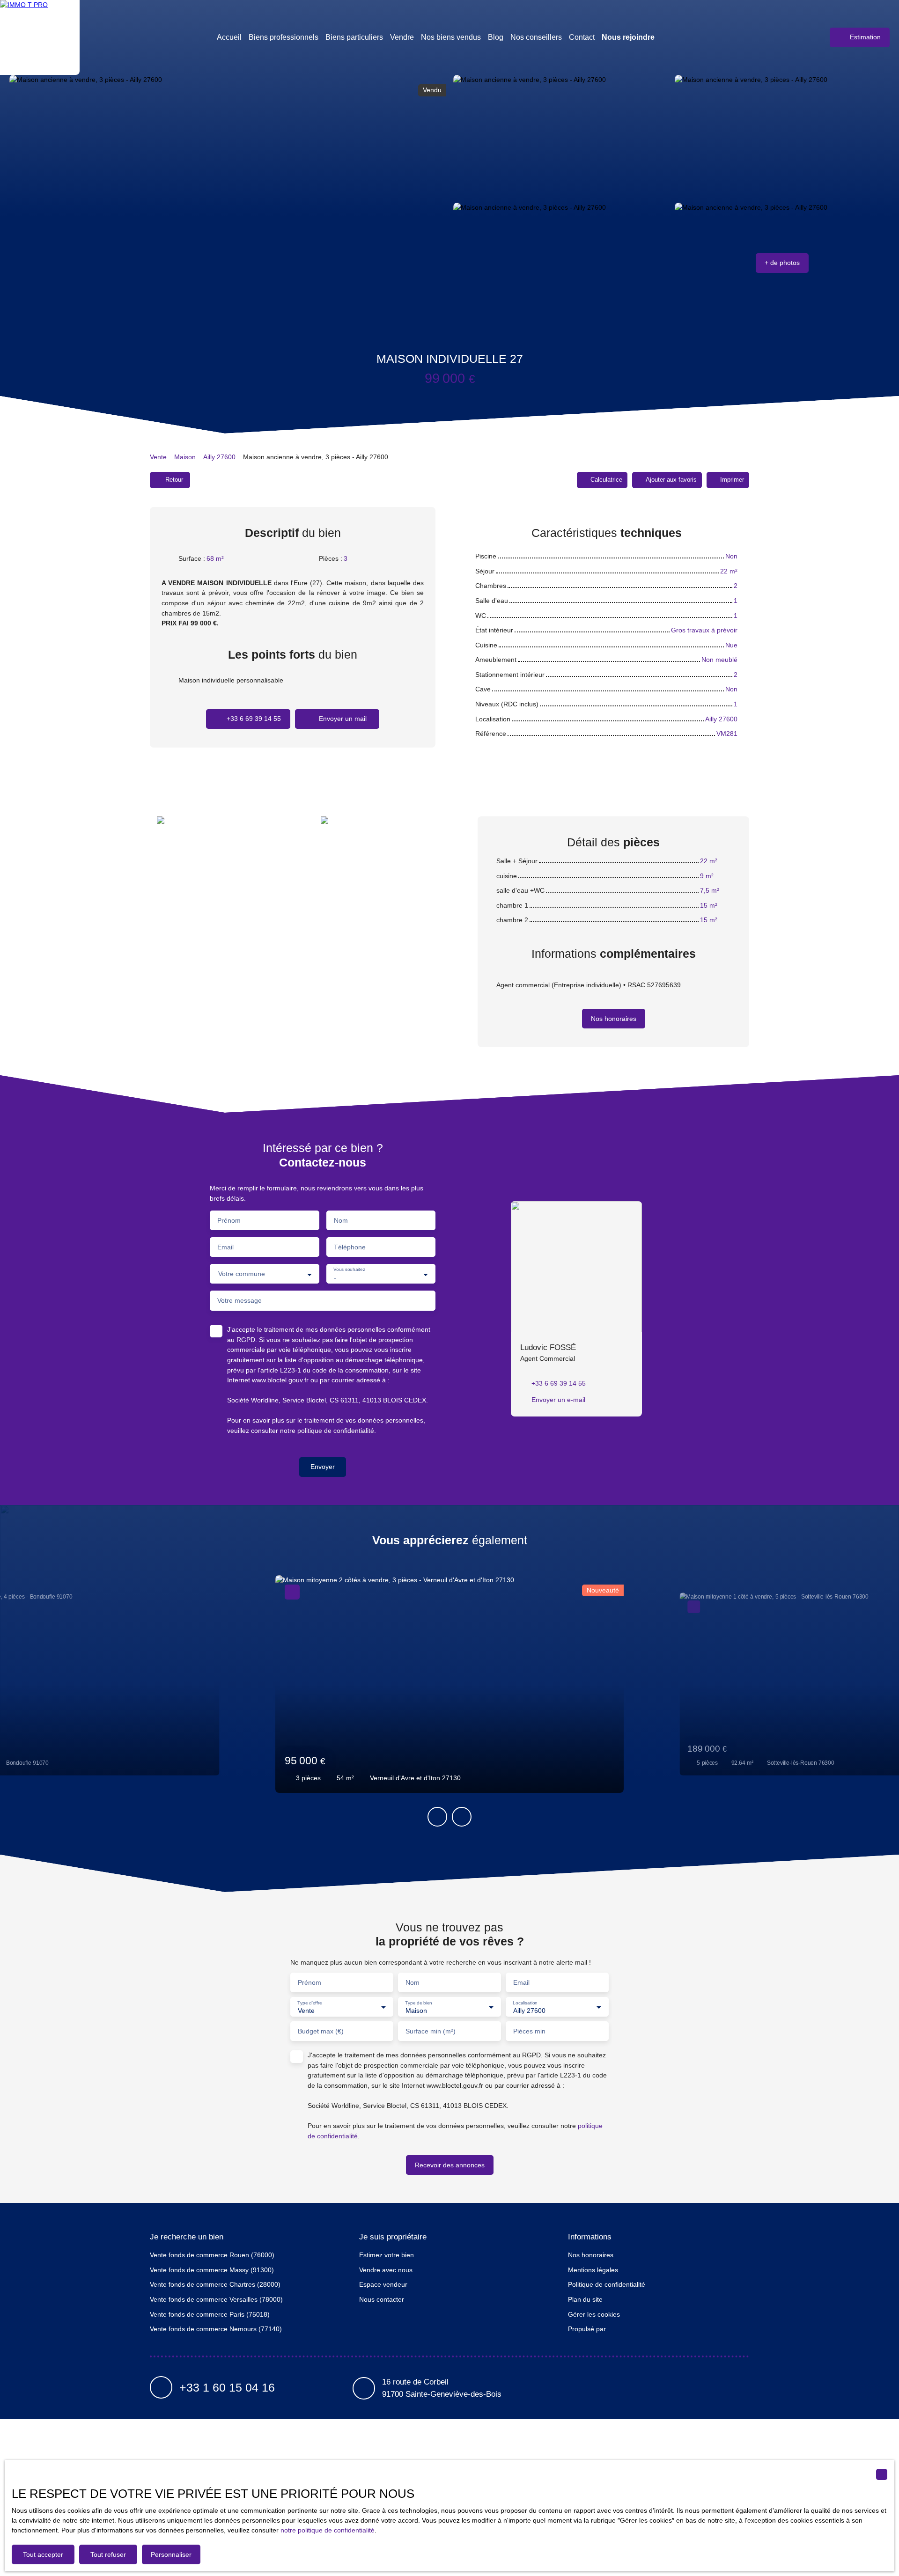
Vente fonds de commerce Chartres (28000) (215, 2284)
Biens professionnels (284, 37)
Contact (582, 37)
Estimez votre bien (387, 2255)
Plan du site (585, 2299)
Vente (158, 457)
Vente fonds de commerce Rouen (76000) (212, 2255)
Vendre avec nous (386, 2270)
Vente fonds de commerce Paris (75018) (210, 2314)
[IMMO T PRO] (40, 37)
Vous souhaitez (349, 1270)
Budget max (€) (321, 2031)
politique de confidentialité (336, 1431)
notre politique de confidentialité (328, 2530)
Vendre (402, 37)
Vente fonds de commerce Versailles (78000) (216, 2299)
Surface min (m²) (431, 2031)
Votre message (239, 1300)
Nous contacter (382, 2299)
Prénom (229, 1220)
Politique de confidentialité (607, 2284)
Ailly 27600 (219, 457)
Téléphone (350, 1247)
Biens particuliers (354, 37)
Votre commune (242, 1274)
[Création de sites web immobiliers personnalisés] (631, 2329)
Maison (185, 457)
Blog (496, 37)
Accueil (229, 37)
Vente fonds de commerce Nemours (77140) (216, 2329)
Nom (341, 1220)
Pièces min (529, 2031)
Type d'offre (310, 2002)
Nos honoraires (591, 2255)
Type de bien (418, 2002)
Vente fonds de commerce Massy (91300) (212, 2270)
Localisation (525, 2002)
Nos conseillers (536, 37)
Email (225, 1247)
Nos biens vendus (451, 37)
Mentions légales (593, 2270)
